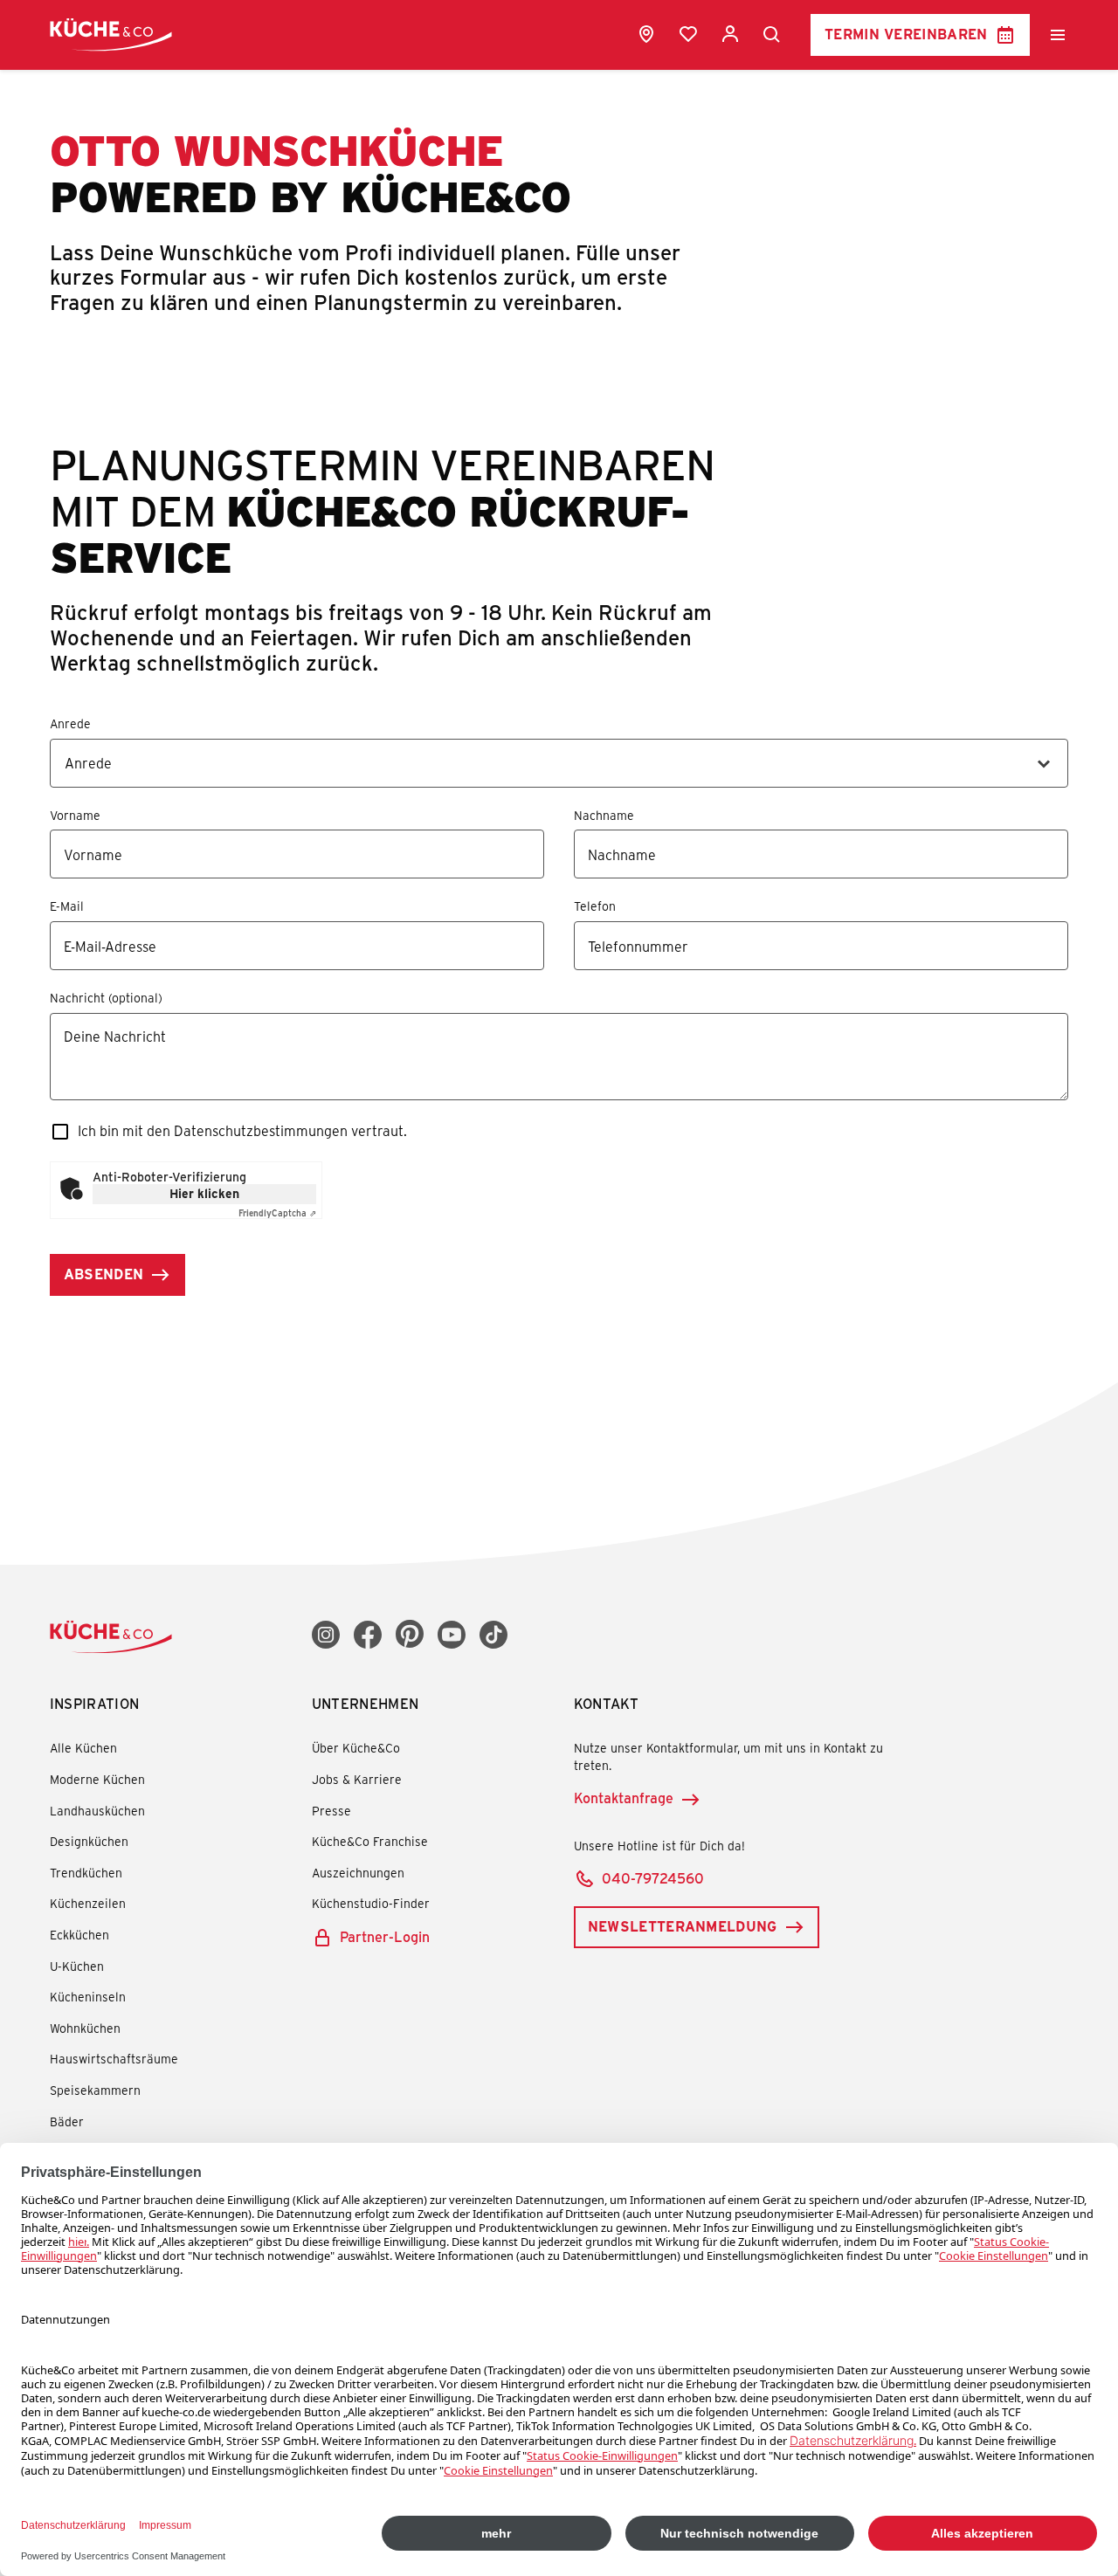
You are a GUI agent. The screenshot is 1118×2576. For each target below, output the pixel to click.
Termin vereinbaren (906, 34)
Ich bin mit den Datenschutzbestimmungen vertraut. (242, 1130)
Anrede (70, 724)
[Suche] (772, 35)
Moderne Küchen (97, 1779)
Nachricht (77, 999)
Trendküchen (86, 1873)
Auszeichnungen (358, 1873)
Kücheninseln (88, 1997)
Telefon (595, 907)
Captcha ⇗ (277, 1213)
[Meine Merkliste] (688, 34)
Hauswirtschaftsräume (114, 2059)
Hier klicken (204, 1193)
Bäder (67, 2121)
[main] (559, 726)
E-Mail (67, 907)
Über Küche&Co (356, 1748)
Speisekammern (95, 2090)
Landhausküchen (97, 1811)
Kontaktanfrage (624, 1798)
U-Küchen (77, 1966)
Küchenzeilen (88, 1903)
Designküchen (89, 1841)
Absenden (104, 1274)
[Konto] (730, 34)
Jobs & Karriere (357, 1779)
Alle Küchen (83, 1748)
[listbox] (559, 763)
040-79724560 (653, 1878)
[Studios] (646, 34)
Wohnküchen (85, 2028)
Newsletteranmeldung (683, 1926)
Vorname (75, 816)
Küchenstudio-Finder (371, 1903)
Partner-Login (385, 1936)
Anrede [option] (88, 763)
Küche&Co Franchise (370, 1841)
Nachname (604, 816)
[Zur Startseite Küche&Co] (111, 34)
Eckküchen (79, 1935)
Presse (331, 1811)
